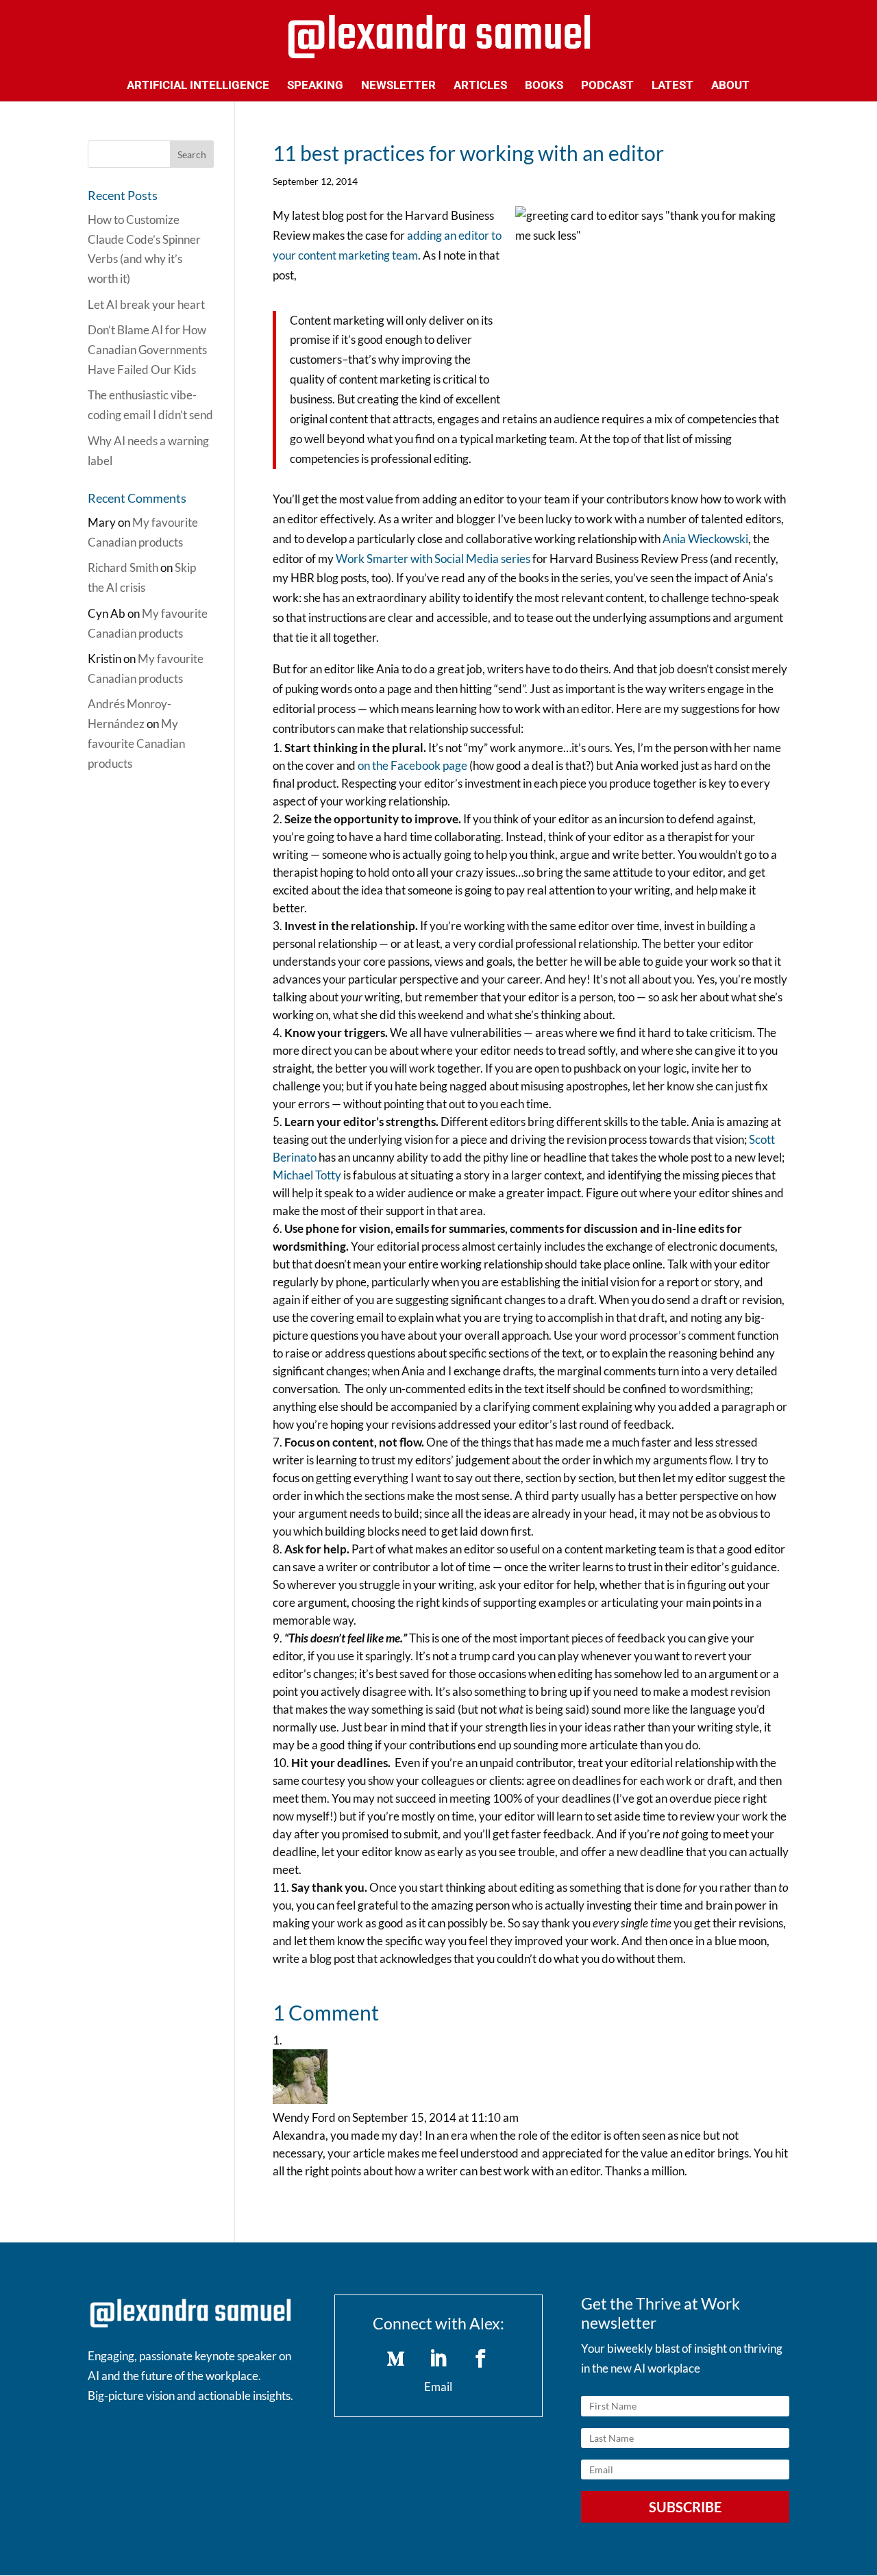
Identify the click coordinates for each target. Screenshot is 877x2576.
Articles (480, 86)
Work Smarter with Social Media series (433, 559)
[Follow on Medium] (396, 2359)
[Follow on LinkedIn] (438, 2359)
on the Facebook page (412, 765)
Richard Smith (123, 567)
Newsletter (398, 86)
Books (544, 86)
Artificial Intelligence (198, 86)
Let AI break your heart (146, 304)
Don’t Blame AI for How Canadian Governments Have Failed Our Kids (147, 350)
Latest (672, 86)
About (730, 86)
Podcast (607, 86)
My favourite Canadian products (136, 743)
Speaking (315, 86)
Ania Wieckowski (705, 539)
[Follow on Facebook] (481, 2359)
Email (438, 2387)
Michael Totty (307, 1175)
